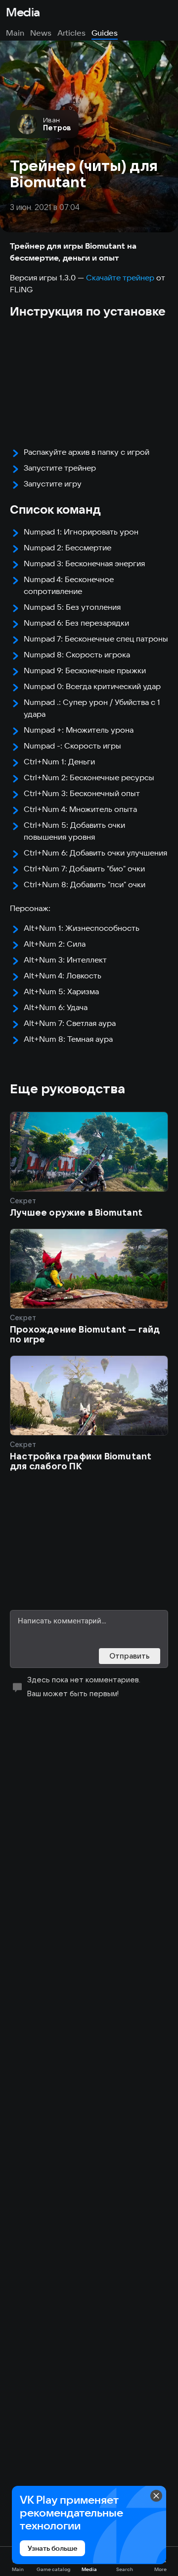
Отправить (130, 1656)
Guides (105, 33)
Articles (71, 33)
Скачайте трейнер (120, 277)
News (41, 33)
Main (15, 33)
